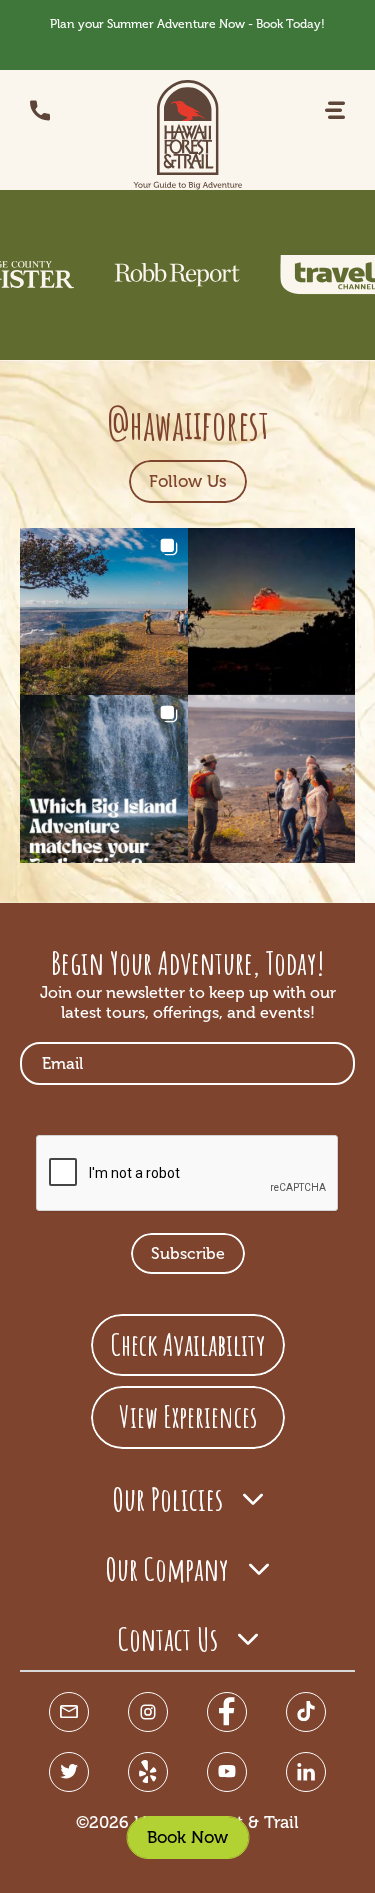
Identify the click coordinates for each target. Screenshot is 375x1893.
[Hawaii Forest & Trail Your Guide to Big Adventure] (188, 135)
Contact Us (168, 1638)
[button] (335, 110)
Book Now (187, 1837)
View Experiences (188, 1416)
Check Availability (188, 1344)
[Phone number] (40, 110)
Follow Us (188, 481)
